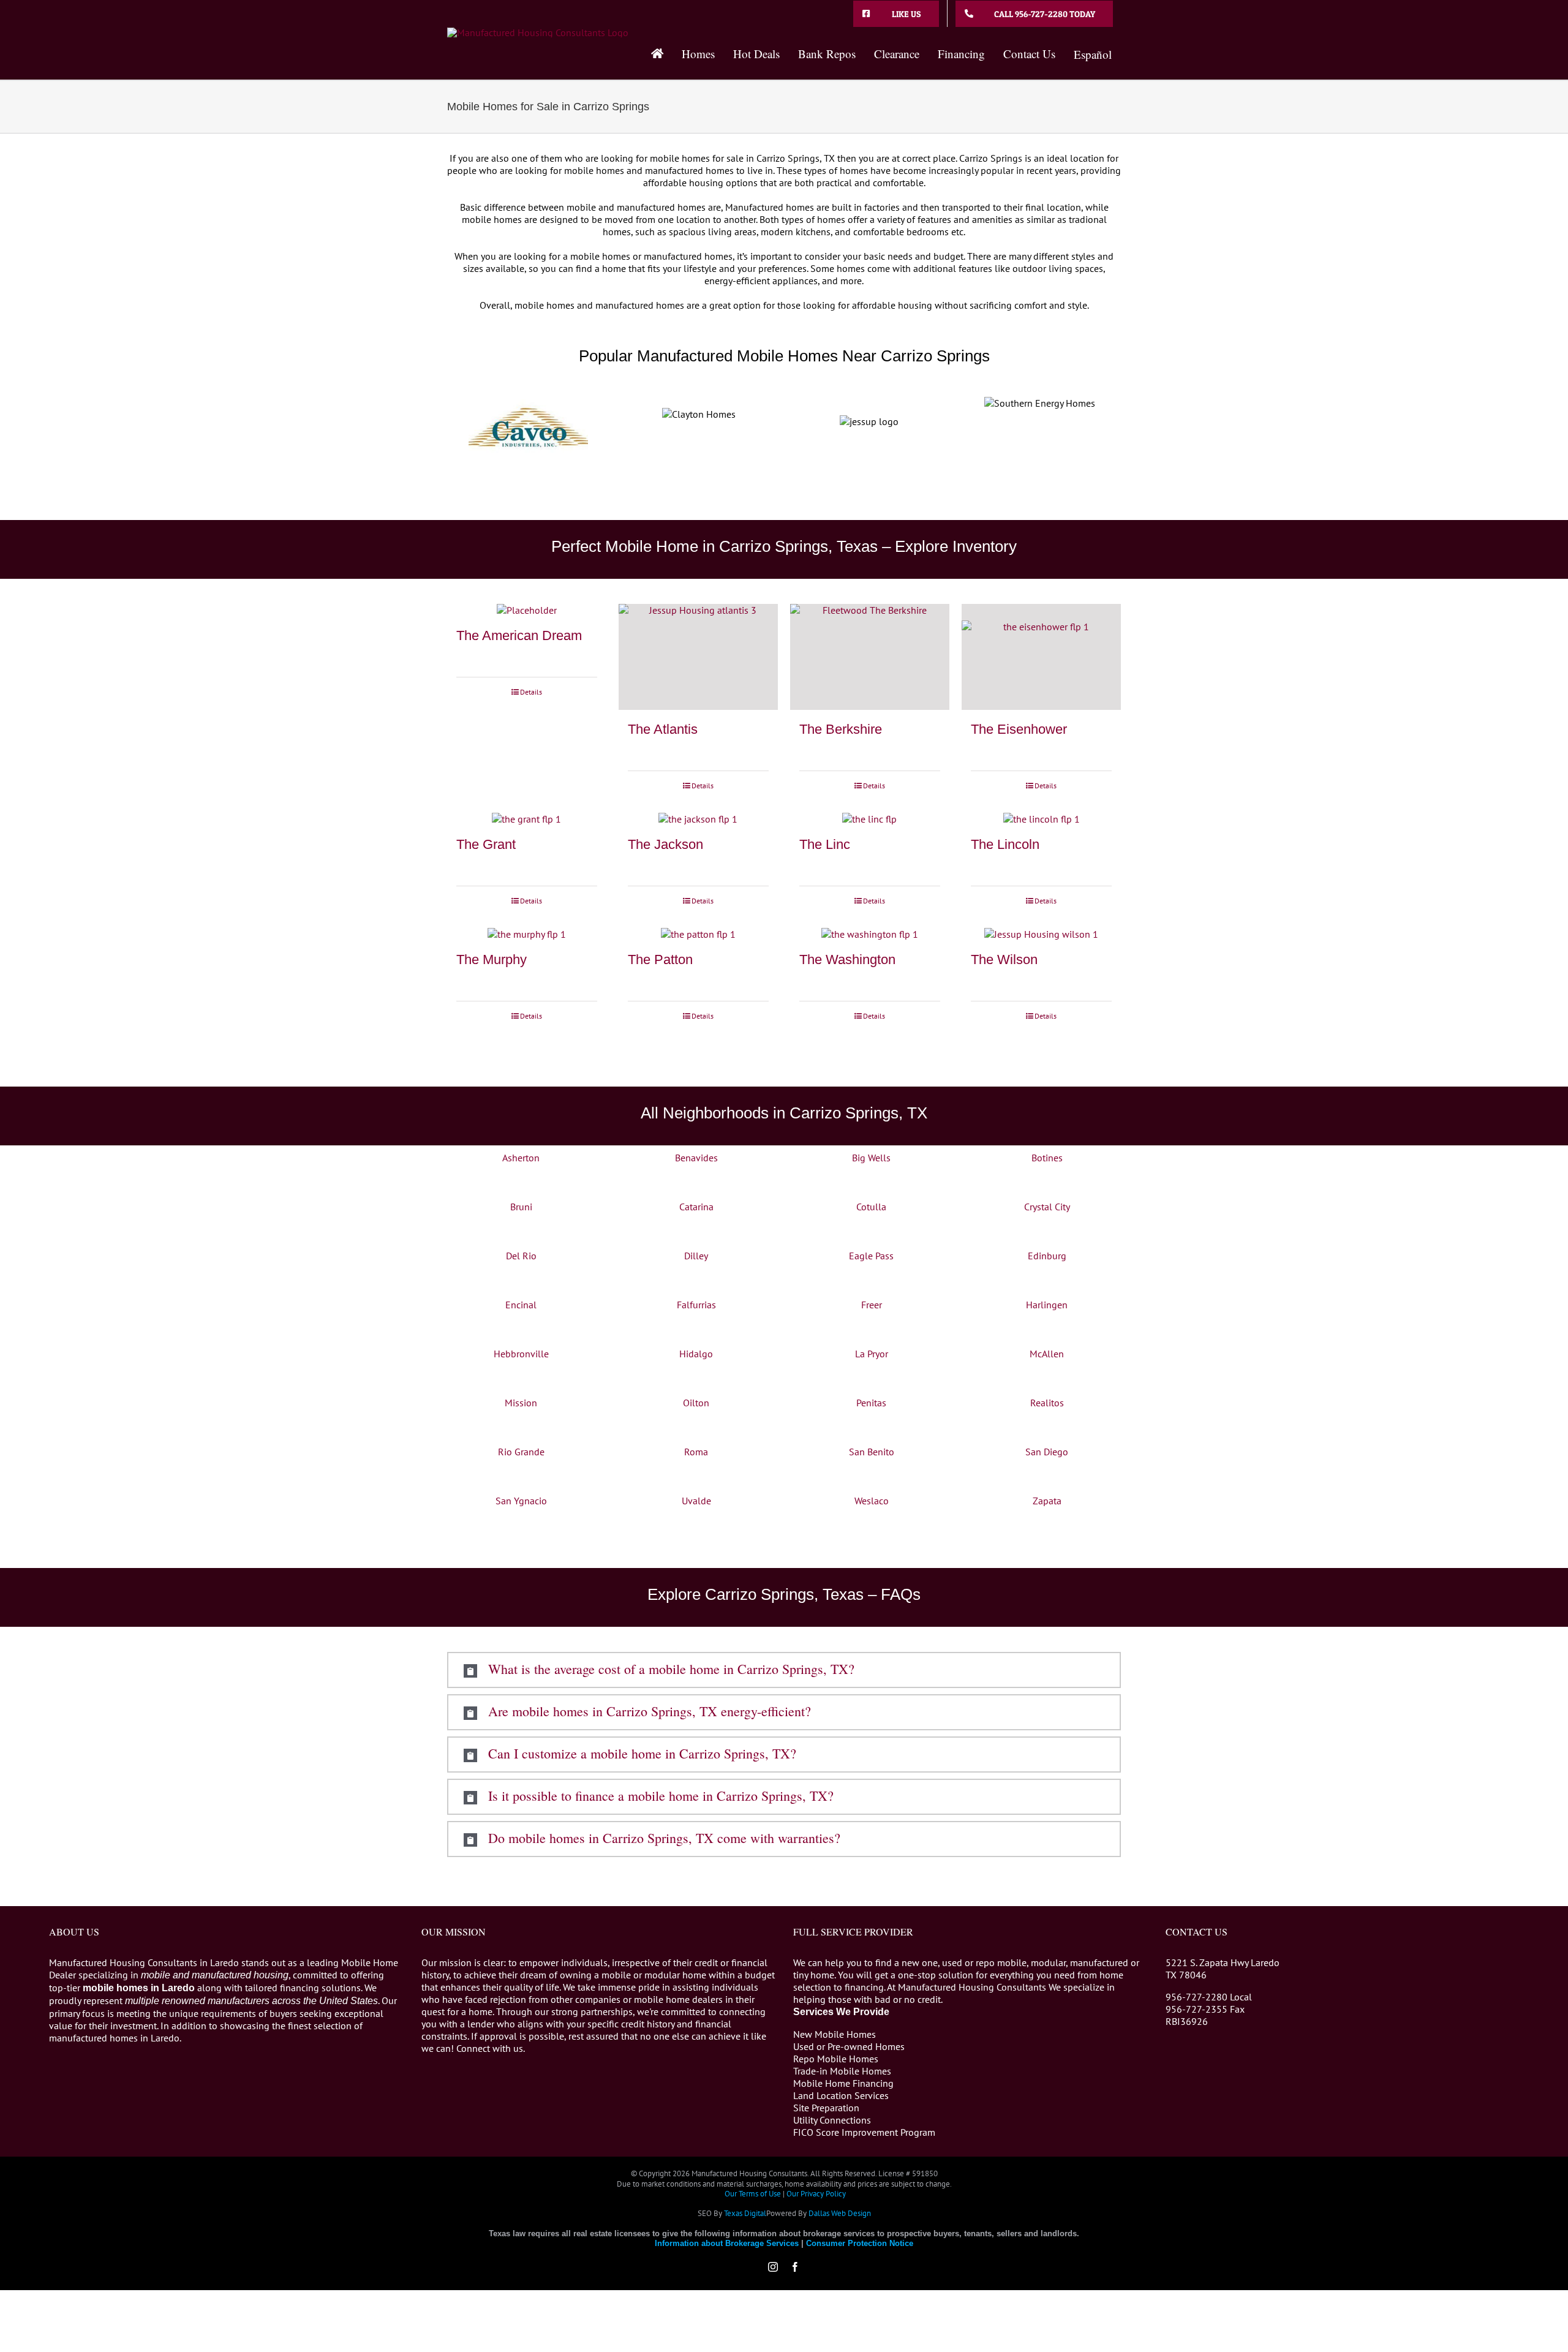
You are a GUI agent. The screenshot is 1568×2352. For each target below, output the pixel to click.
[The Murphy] (527, 934)
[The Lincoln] (1041, 819)
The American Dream (519, 635)
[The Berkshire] (870, 657)
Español (1093, 54)
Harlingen (1047, 1305)
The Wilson (1004, 959)
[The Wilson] (1041, 934)
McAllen (1047, 1354)
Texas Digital (745, 2213)
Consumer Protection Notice (860, 2243)
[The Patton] (698, 934)
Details (531, 692)
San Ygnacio (521, 1501)
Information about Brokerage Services (727, 2243)
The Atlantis (663, 729)
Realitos (1047, 1403)
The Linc (825, 844)
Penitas (871, 1403)
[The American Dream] (527, 610)
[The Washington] (870, 934)
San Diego (1047, 1452)
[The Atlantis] (698, 657)
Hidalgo (696, 1354)
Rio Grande (521, 1452)
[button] (784, 1670)
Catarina (696, 1207)
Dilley (696, 1256)
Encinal (521, 1305)
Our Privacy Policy (816, 2194)
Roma (696, 1452)
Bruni (521, 1207)
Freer (872, 1305)
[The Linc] (870, 819)
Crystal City (1047, 1207)
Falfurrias (696, 1305)
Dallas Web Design (840, 2213)
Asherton (521, 1158)
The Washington (847, 959)
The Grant (486, 844)
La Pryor (872, 1354)
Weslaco (872, 1501)
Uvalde (696, 1501)
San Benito (872, 1452)
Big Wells (871, 1158)
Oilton (696, 1403)
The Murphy (492, 959)
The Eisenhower (1019, 729)
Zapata (1047, 1501)
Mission (521, 1403)
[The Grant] (527, 819)
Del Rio (521, 1256)
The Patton (660, 959)
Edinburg (1047, 1256)
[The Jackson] (698, 819)
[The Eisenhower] (1041, 657)
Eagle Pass (871, 1256)
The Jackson (665, 844)
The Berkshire (841, 729)
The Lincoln (1005, 844)
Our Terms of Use (753, 2194)
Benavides (696, 1158)
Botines (1047, 1158)
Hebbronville (521, 1354)
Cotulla (871, 1207)
